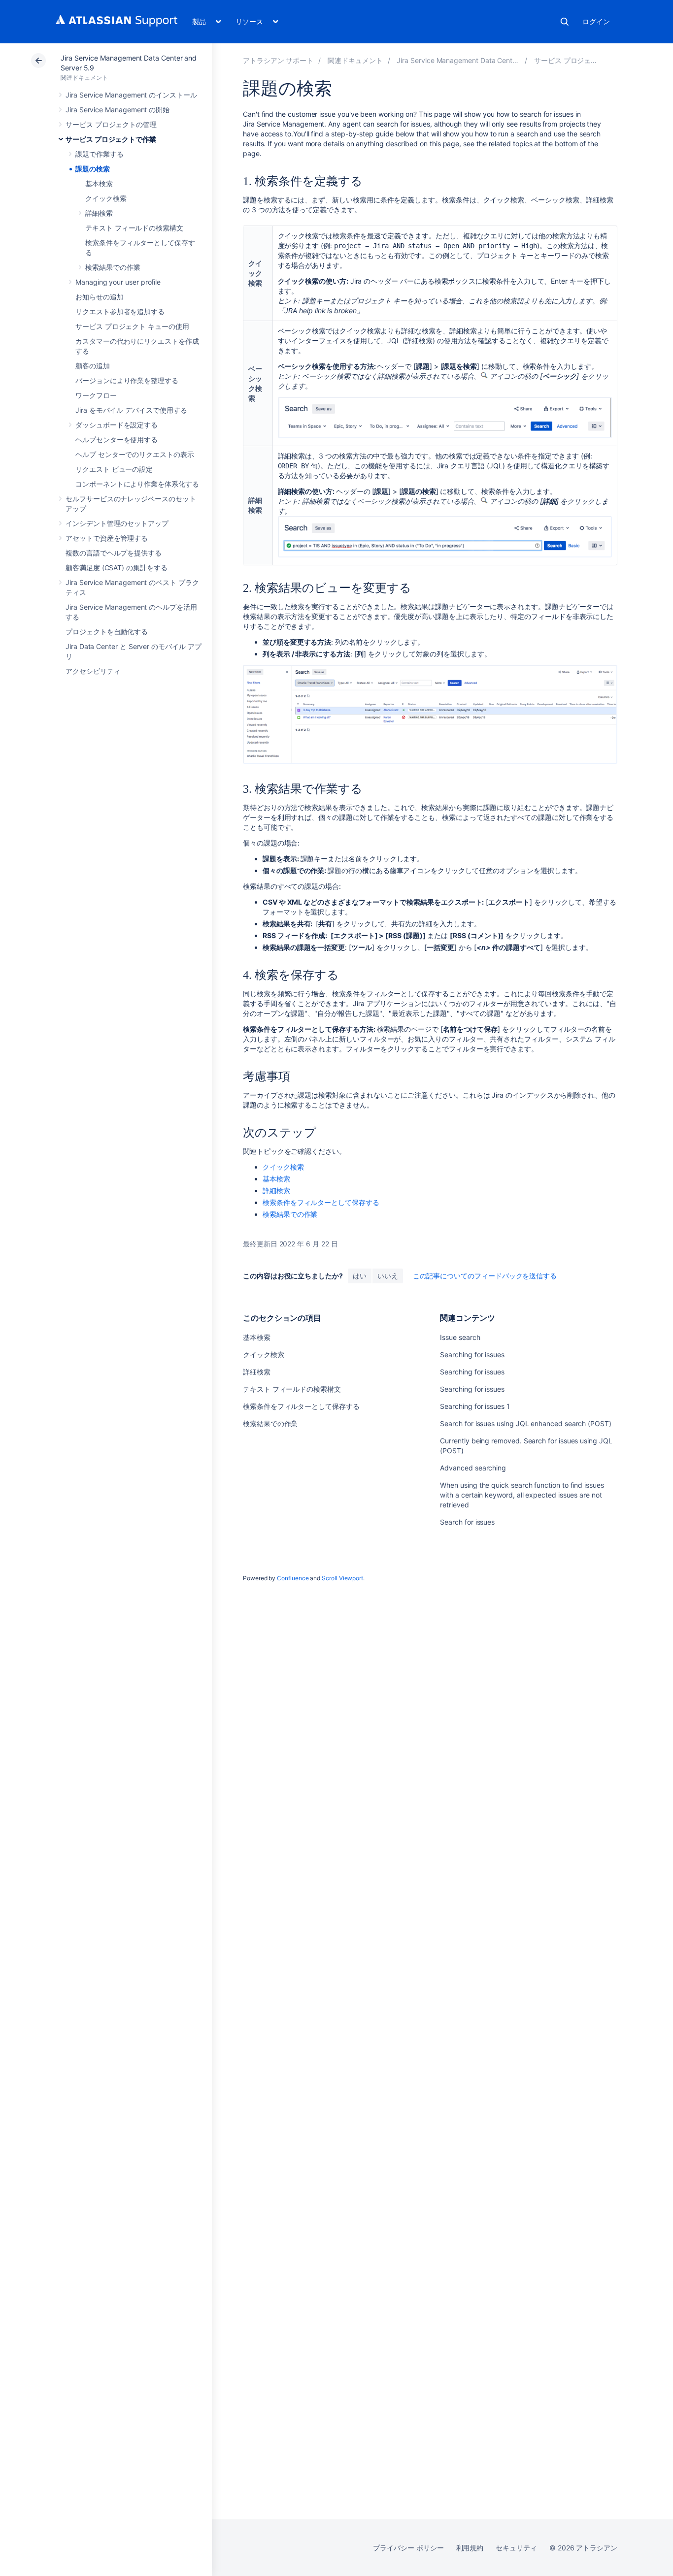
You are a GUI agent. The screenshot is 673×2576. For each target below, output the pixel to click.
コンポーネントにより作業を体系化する (137, 484)
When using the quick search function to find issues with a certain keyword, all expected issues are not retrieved (522, 1495)
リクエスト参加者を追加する (120, 311)
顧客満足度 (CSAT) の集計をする (117, 568)
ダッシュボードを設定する (117, 425)
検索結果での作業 (113, 267)
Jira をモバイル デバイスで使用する (131, 410)
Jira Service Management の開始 (118, 110)
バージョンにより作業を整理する (127, 380)
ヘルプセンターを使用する (117, 440)
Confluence (293, 1578)
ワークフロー (96, 395)
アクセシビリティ (93, 671)
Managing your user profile (118, 282)
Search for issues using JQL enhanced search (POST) (526, 1423)
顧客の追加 (93, 366)
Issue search (460, 1337)
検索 (565, 22)
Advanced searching (473, 1468)
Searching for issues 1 (475, 1406)
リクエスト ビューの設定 (114, 469)
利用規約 (470, 2548)
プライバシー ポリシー (408, 2548)
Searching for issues (472, 1354)
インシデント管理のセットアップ (117, 523)
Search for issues (467, 1522)
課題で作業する (100, 154)
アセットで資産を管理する (107, 538)
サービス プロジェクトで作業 (111, 139)
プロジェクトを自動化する (107, 632)
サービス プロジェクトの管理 (111, 124)
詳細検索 (99, 213)
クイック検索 (106, 198)
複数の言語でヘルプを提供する (114, 553)
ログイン (596, 21)
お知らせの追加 (100, 297)
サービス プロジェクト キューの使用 (132, 326)
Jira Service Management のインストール (131, 95)
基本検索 (99, 183)
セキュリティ (516, 2548)
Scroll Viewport (342, 1578)
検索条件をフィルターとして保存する (321, 1202)
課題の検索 (93, 169)
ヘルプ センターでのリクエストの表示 (135, 454)
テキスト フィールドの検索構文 (134, 228)
